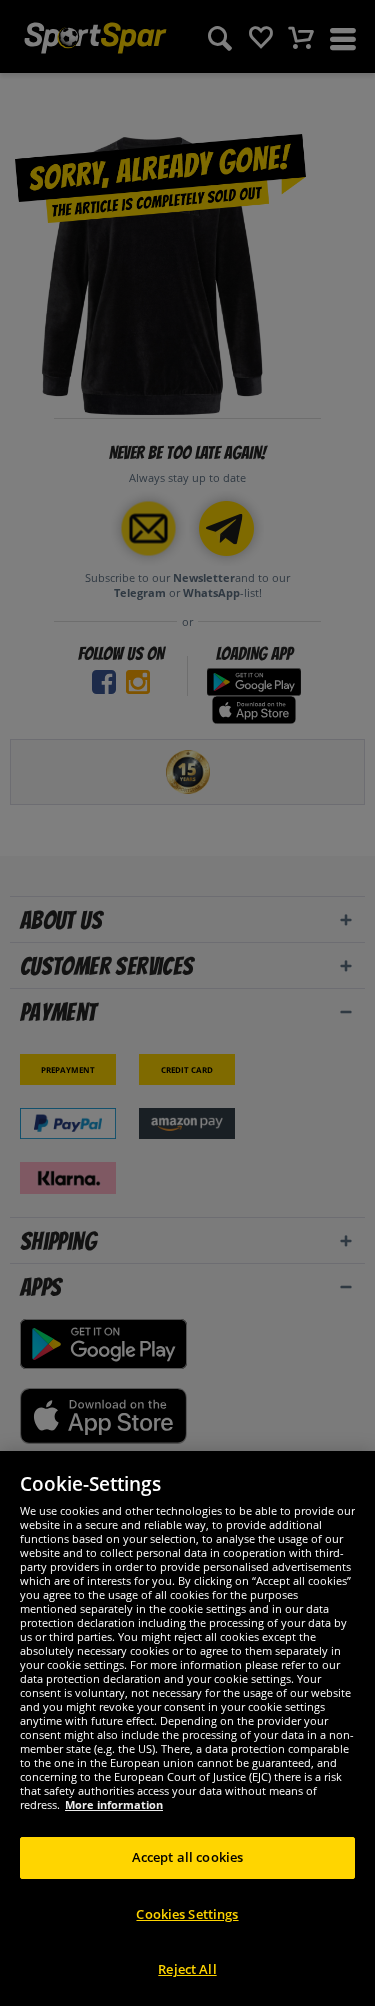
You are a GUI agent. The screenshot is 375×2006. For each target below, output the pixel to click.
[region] (187, 1728)
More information (114, 1804)
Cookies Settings (187, 1914)
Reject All (187, 1969)
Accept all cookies (187, 1857)
